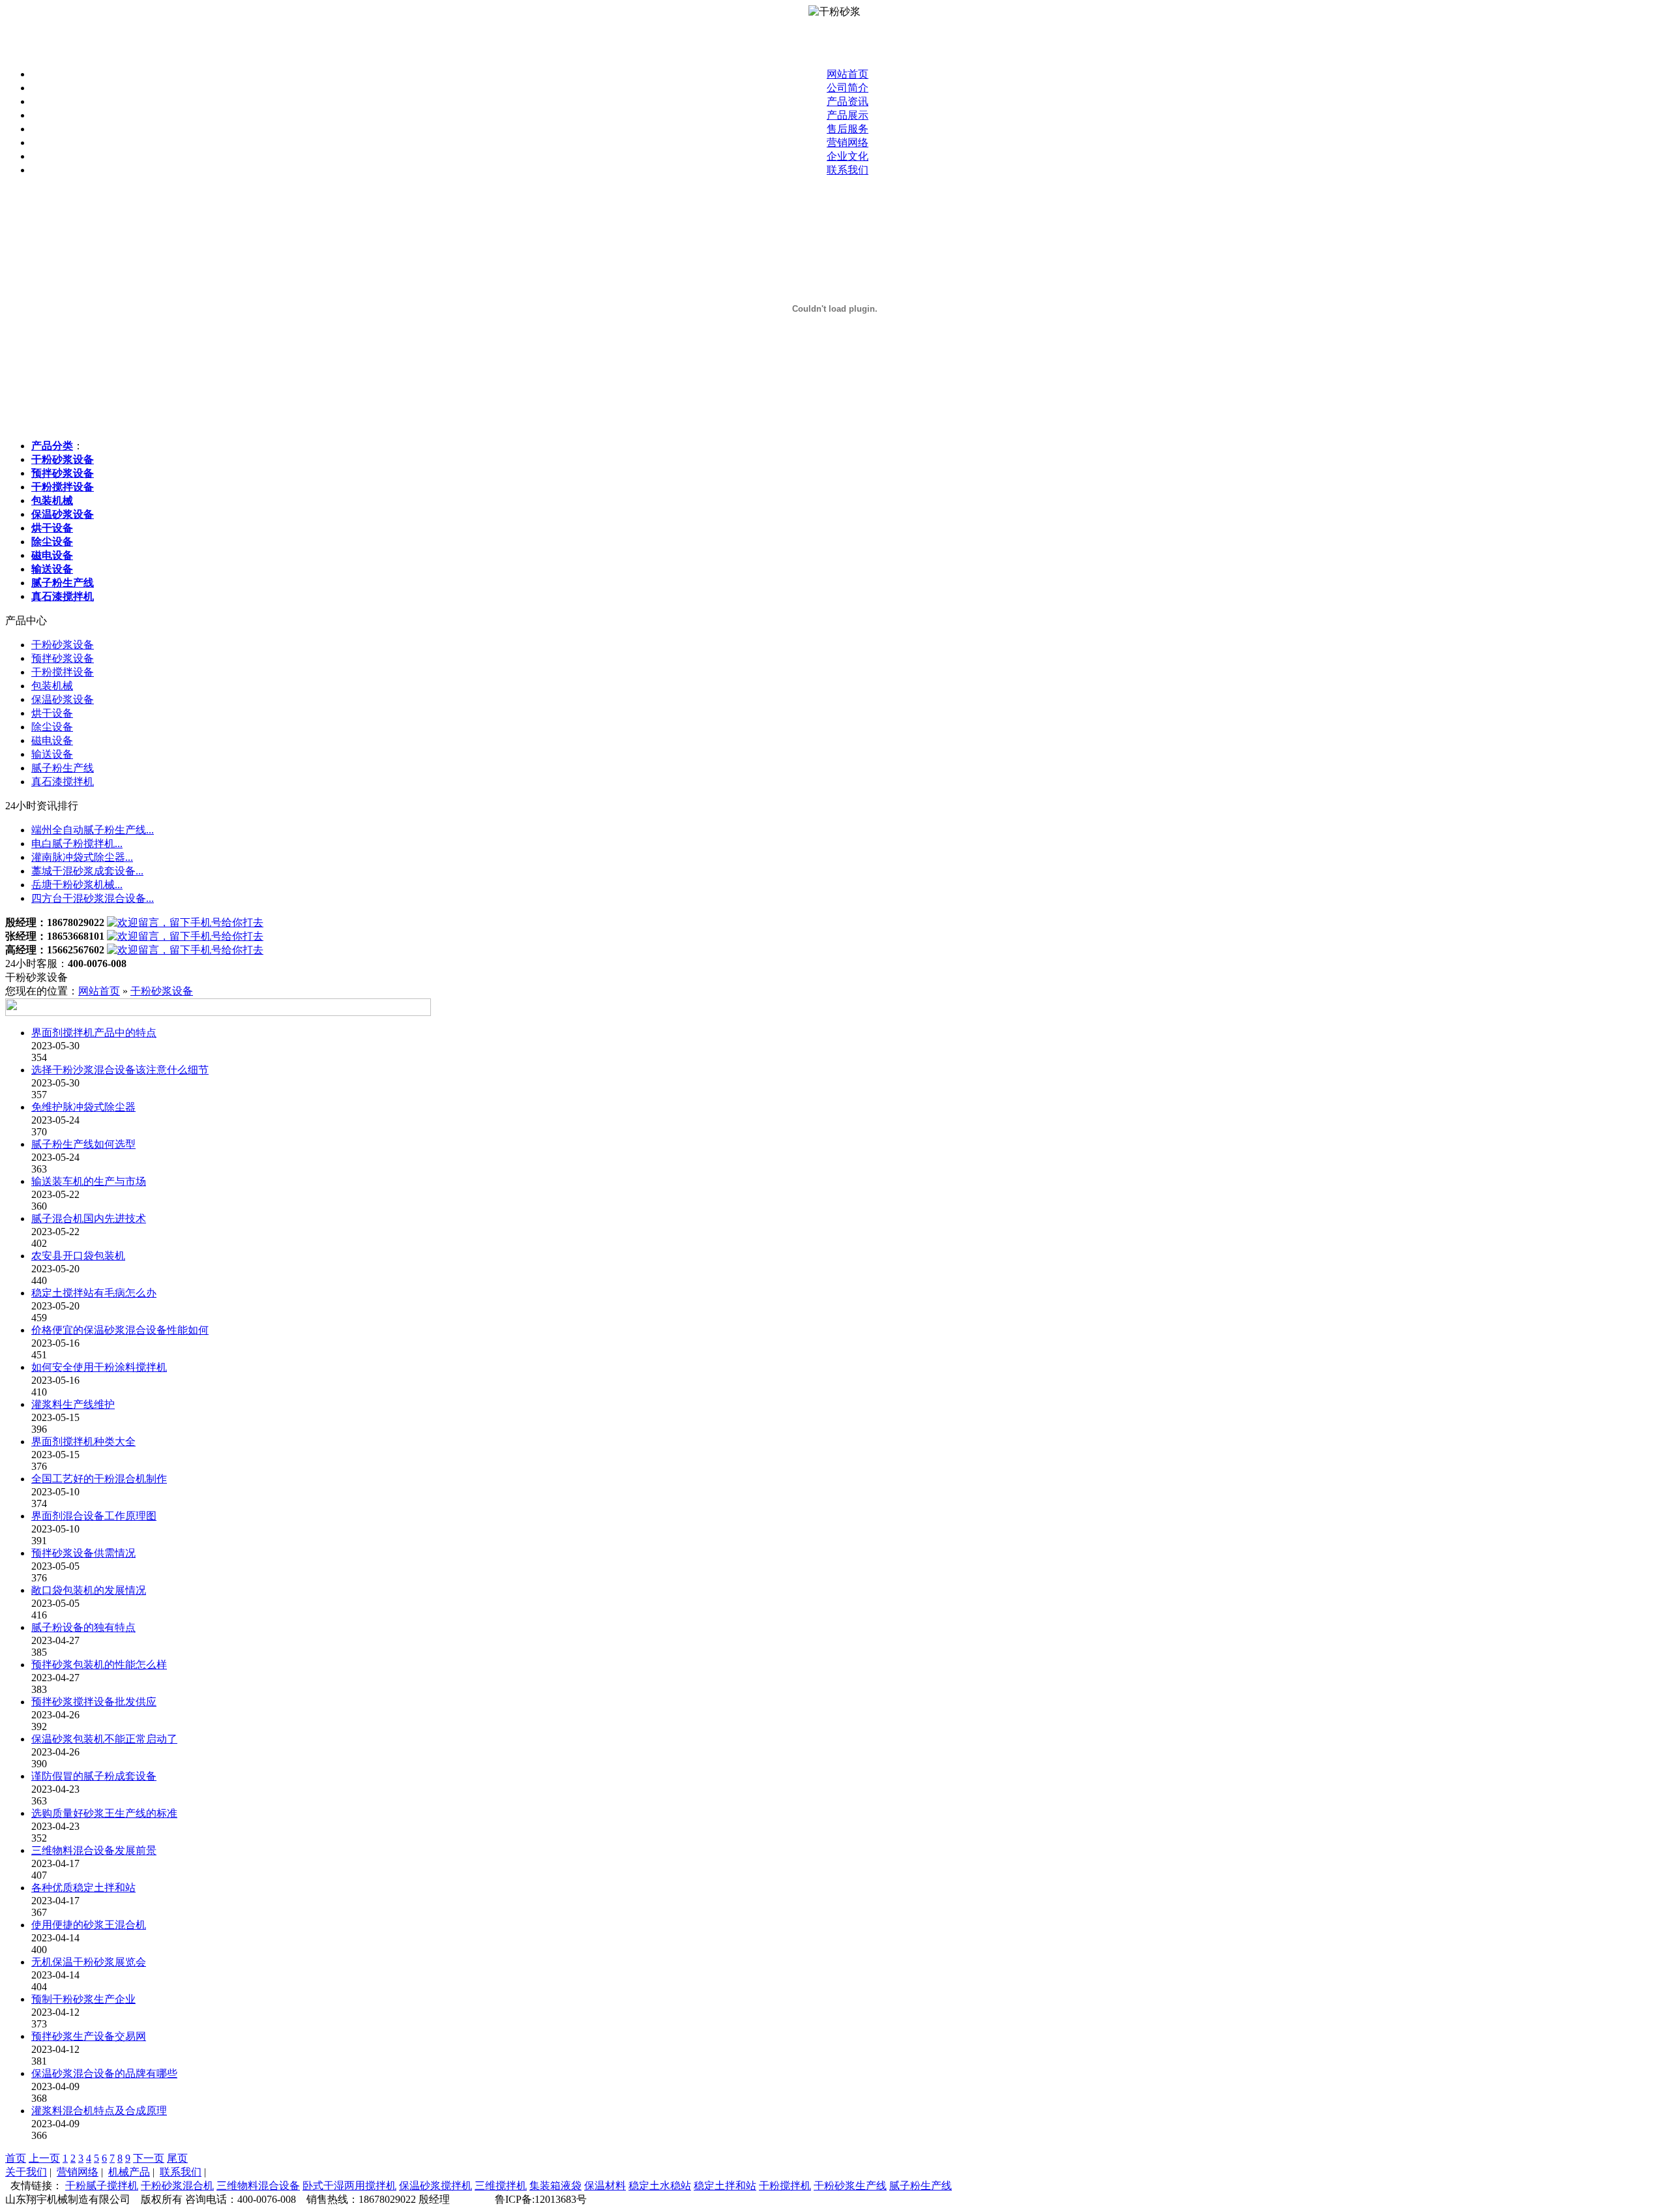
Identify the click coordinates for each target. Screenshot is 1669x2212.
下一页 (149, 2158)
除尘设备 (52, 727)
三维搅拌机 (501, 2186)
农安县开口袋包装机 (78, 1256)
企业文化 (848, 156)
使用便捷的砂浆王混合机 (89, 1925)
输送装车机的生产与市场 (89, 1181)
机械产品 (129, 2172)
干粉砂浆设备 (63, 645)
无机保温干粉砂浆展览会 (89, 1962)
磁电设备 (52, 740)
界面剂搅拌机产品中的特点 (94, 1033)
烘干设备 (52, 713)
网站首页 (848, 74)
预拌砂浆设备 (63, 658)
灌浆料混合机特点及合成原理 (99, 2111)
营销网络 (848, 142)
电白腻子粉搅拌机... (77, 844)
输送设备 (52, 754)
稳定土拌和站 (725, 2186)
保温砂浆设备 (63, 699)
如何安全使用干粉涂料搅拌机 (99, 1367)
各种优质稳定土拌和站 (83, 1888)
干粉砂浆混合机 (177, 2186)
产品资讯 (848, 101)
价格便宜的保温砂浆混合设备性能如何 (120, 1330)
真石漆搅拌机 (63, 782)
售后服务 (848, 129)
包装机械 (52, 686)
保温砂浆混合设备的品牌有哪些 (104, 2073)
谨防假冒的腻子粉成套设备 (94, 1776)
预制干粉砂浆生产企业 (83, 1999)
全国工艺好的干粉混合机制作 (99, 1479)
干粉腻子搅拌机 (102, 2186)
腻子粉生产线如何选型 (83, 1144)
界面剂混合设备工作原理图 (94, 1516)
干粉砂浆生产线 (850, 2186)
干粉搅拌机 (785, 2186)
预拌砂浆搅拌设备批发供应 (94, 1702)
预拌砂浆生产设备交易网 (89, 2036)
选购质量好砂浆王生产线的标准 (104, 1813)
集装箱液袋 (555, 2186)
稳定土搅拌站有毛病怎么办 (94, 1293)
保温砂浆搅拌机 (436, 2186)
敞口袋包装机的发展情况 (89, 1590)
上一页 (44, 2158)
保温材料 (605, 2186)
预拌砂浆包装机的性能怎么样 (99, 1665)
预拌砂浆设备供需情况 (83, 1553)
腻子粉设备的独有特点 (83, 1627)
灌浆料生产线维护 (73, 1404)
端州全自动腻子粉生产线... (93, 830)
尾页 (177, 2158)
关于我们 (26, 2172)
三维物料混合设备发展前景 (94, 1850)
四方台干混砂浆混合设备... (93, 898)
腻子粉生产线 (63, 768)
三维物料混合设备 (258, 2186)
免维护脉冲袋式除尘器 (83, 1107)
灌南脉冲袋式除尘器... (82, 857)
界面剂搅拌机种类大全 (83, 1442)
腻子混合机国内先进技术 (89, 1218)
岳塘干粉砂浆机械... (77, 885)
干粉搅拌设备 (63, 672)
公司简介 (848, 88)
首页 (16, 2158)
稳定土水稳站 (660, 2186)
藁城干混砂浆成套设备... (87, 871)
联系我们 (848, 170)
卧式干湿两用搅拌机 (349, 2186)
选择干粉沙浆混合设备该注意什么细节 (120, 1070)
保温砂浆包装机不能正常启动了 (104, 1739)
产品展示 (848, 115)
